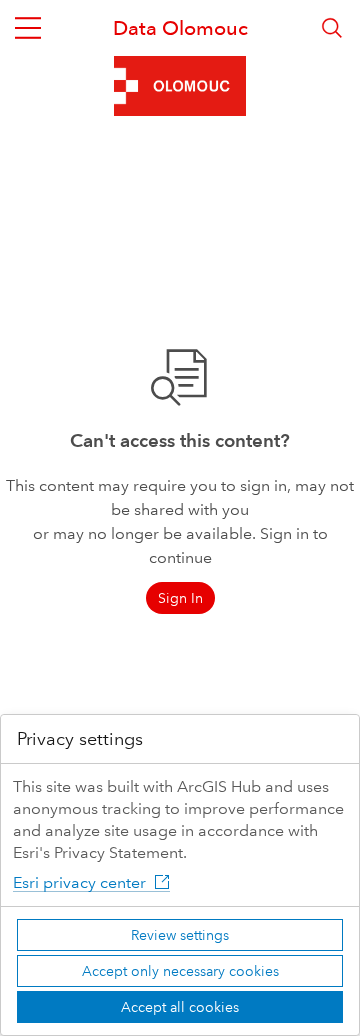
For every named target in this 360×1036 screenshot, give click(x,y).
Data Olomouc (180, 28)
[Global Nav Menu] (28, 28)
